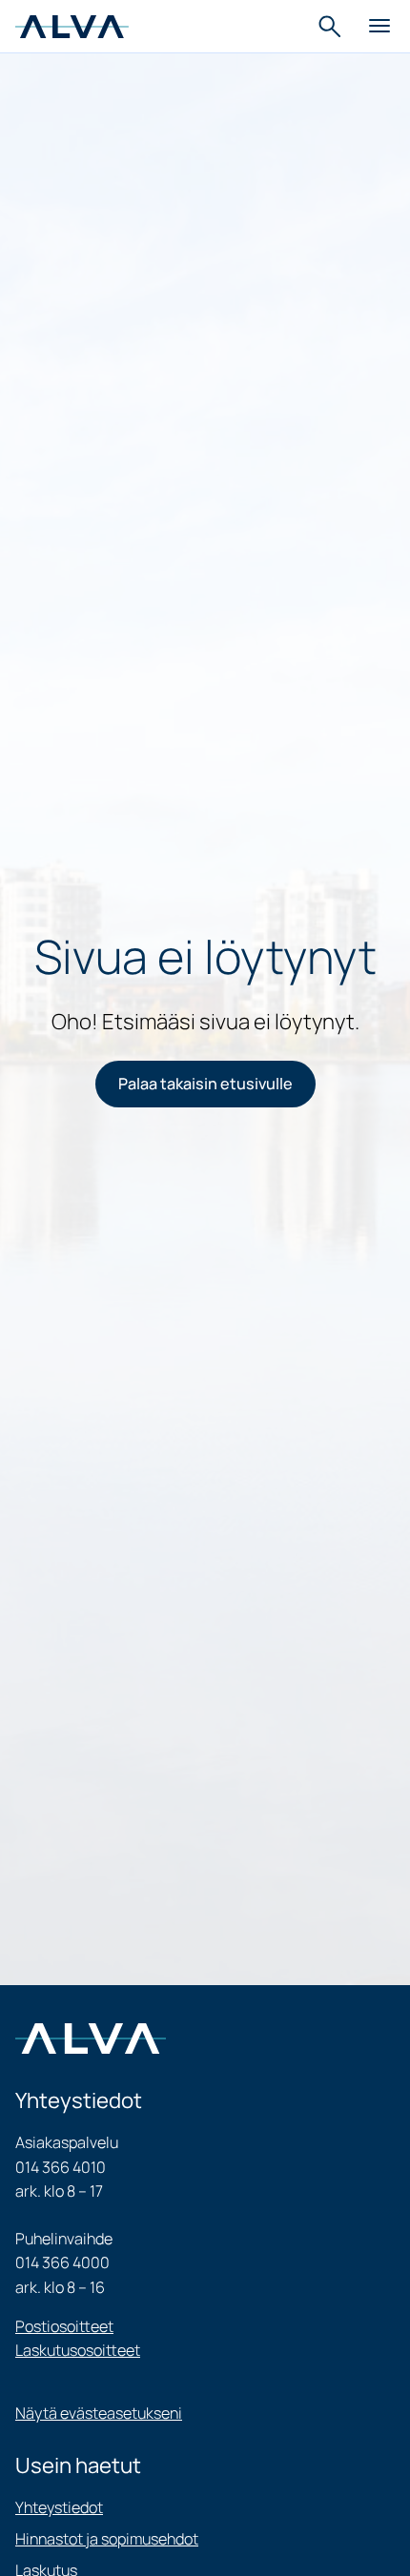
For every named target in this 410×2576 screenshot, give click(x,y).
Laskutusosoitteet (78, 2350)
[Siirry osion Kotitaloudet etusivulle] (72, 26)
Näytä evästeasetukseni (99, 2413)
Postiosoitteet (64, 2326)
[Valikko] (379, 27)
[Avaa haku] (332, 27)
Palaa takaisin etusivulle (205, 1084)
